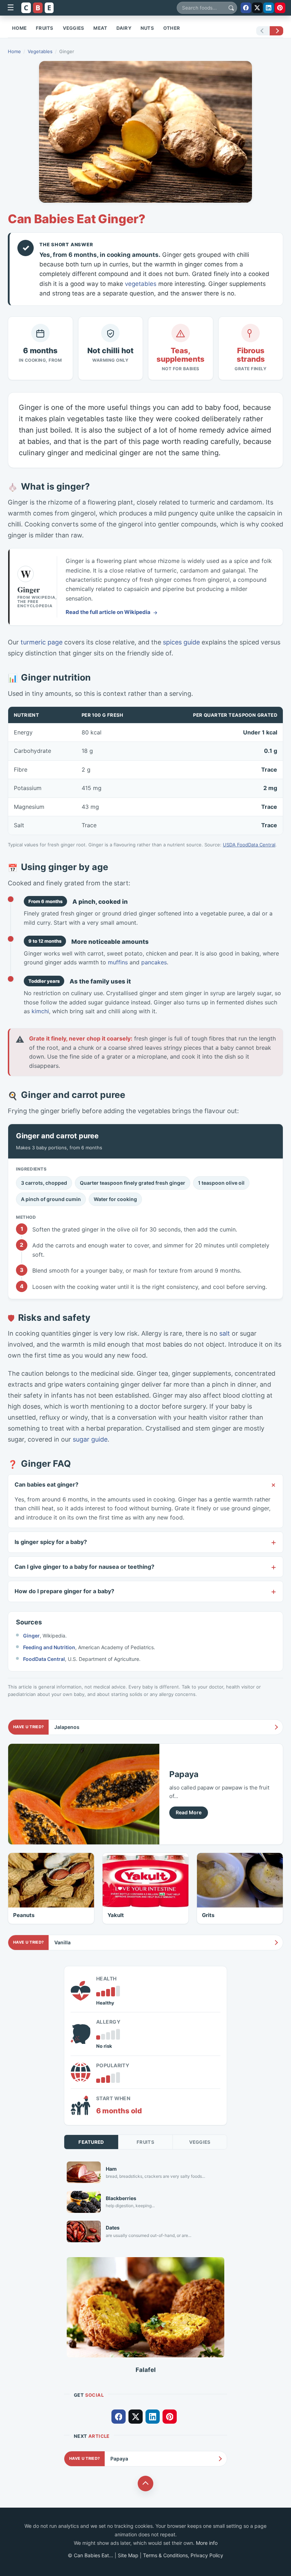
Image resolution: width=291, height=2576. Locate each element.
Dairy (124, 28)
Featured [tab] (91, 2142)
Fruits (45, 28)
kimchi (40, 1011)
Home (19, 28)
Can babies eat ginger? (46, 1484)
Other (172, 28)
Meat (100, 28)
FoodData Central (44, 1659)
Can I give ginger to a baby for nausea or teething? (84, 1567)
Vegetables (40, 51)
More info (207, 2543)
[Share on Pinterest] (280, 8)
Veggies (74, 28)
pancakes (154, 962)
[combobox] (207, 8)
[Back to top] (145, 2484)
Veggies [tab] (200, 2142)
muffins (118, 962)
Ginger (31, 1636)
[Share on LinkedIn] (269, 8)
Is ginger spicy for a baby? (51, 1542)
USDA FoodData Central (249, 845)
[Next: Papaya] (270, 31)
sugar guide (90, 1439)
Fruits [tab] (145, 2142)
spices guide (181, 642)
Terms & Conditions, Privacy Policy (183, 2555)
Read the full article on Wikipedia (109, 612)
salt (225, 1333)
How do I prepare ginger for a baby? (64, 1591)
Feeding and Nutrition (49, 1647)
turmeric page (42, 642)
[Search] (231, 8)
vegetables (141, 284)
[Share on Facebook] (246, 8)
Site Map (128, 2555)
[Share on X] (257, 8)
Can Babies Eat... (94, 2555)
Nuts (147, 28)
